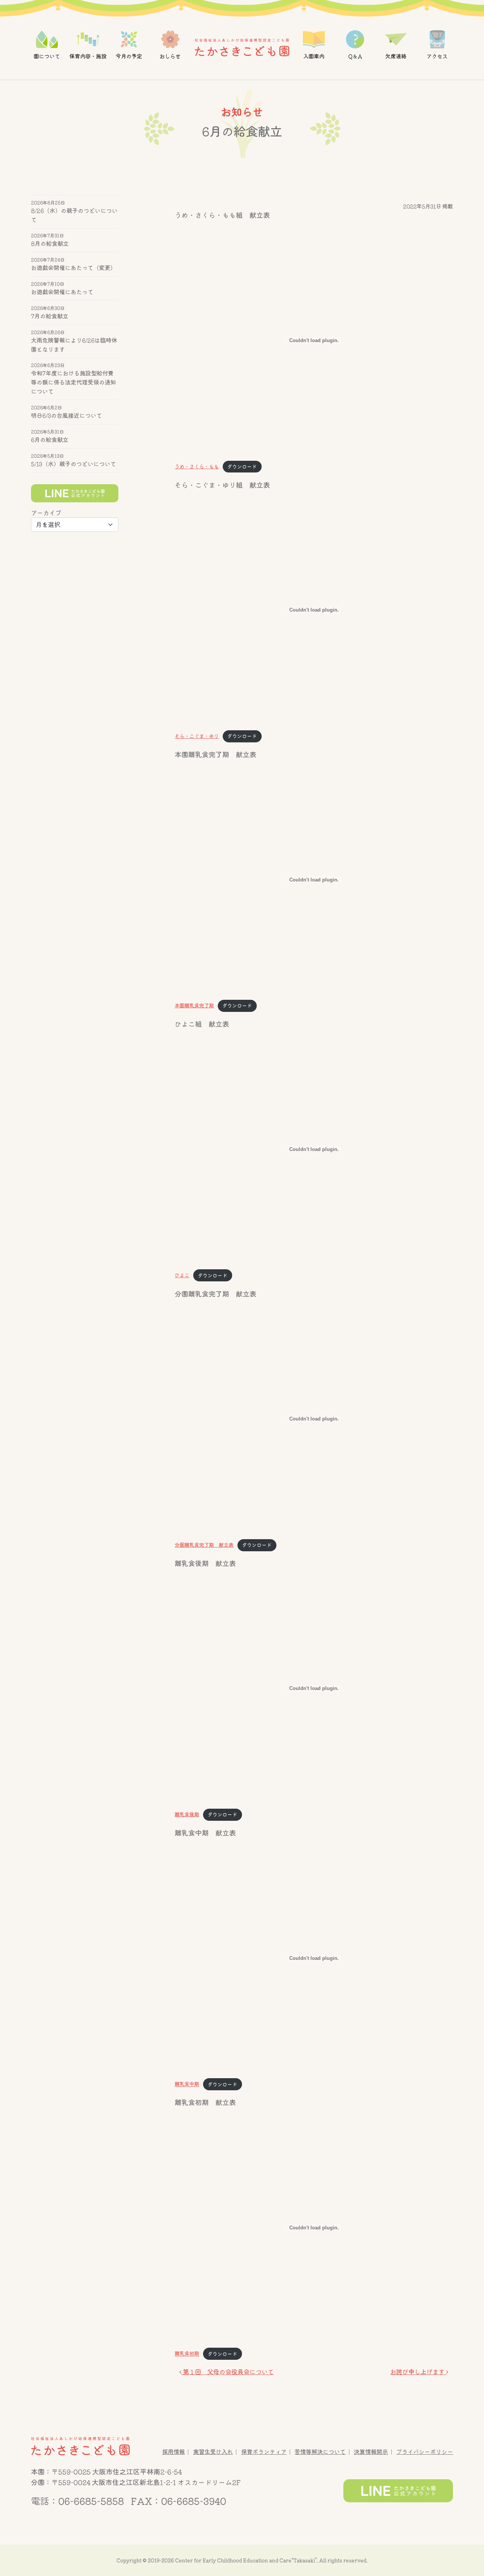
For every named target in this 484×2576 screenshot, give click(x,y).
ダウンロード (242, 467)
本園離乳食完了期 (194, 1006)
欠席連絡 (396, 56)
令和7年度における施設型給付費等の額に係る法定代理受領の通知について (74, 383)
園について (47, 56)
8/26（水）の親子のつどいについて (74, 215)
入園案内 (314, 56)
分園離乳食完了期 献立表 (204, 1545)
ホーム (242, 47)
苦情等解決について (320, 2452)
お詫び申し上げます (418, 2372)
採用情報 (174, 2452)
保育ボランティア (264, 2452)
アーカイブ (46, 513)
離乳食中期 (187, 2084)
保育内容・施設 (88, 56)
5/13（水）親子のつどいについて (74, 464)
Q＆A (355, 56)
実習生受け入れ (213, 2452)
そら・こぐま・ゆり (197, 736)
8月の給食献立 (50, 244)
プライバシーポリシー (425, 2452)
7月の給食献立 (50, 316)
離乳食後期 (187, 1815)
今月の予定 (129, 56)
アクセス (437, 56)
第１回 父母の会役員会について (228, 2372)
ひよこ (182, 1276)
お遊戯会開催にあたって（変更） (74, 268)
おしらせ (170, 56)
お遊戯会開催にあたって (62, 292)
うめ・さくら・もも (197, 467)
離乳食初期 (187, 2354)
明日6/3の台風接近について (67, 416)
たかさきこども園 (80, 2446)
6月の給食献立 (50, 440)
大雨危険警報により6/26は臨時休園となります (74, 345)
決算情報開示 (371, 2452)
